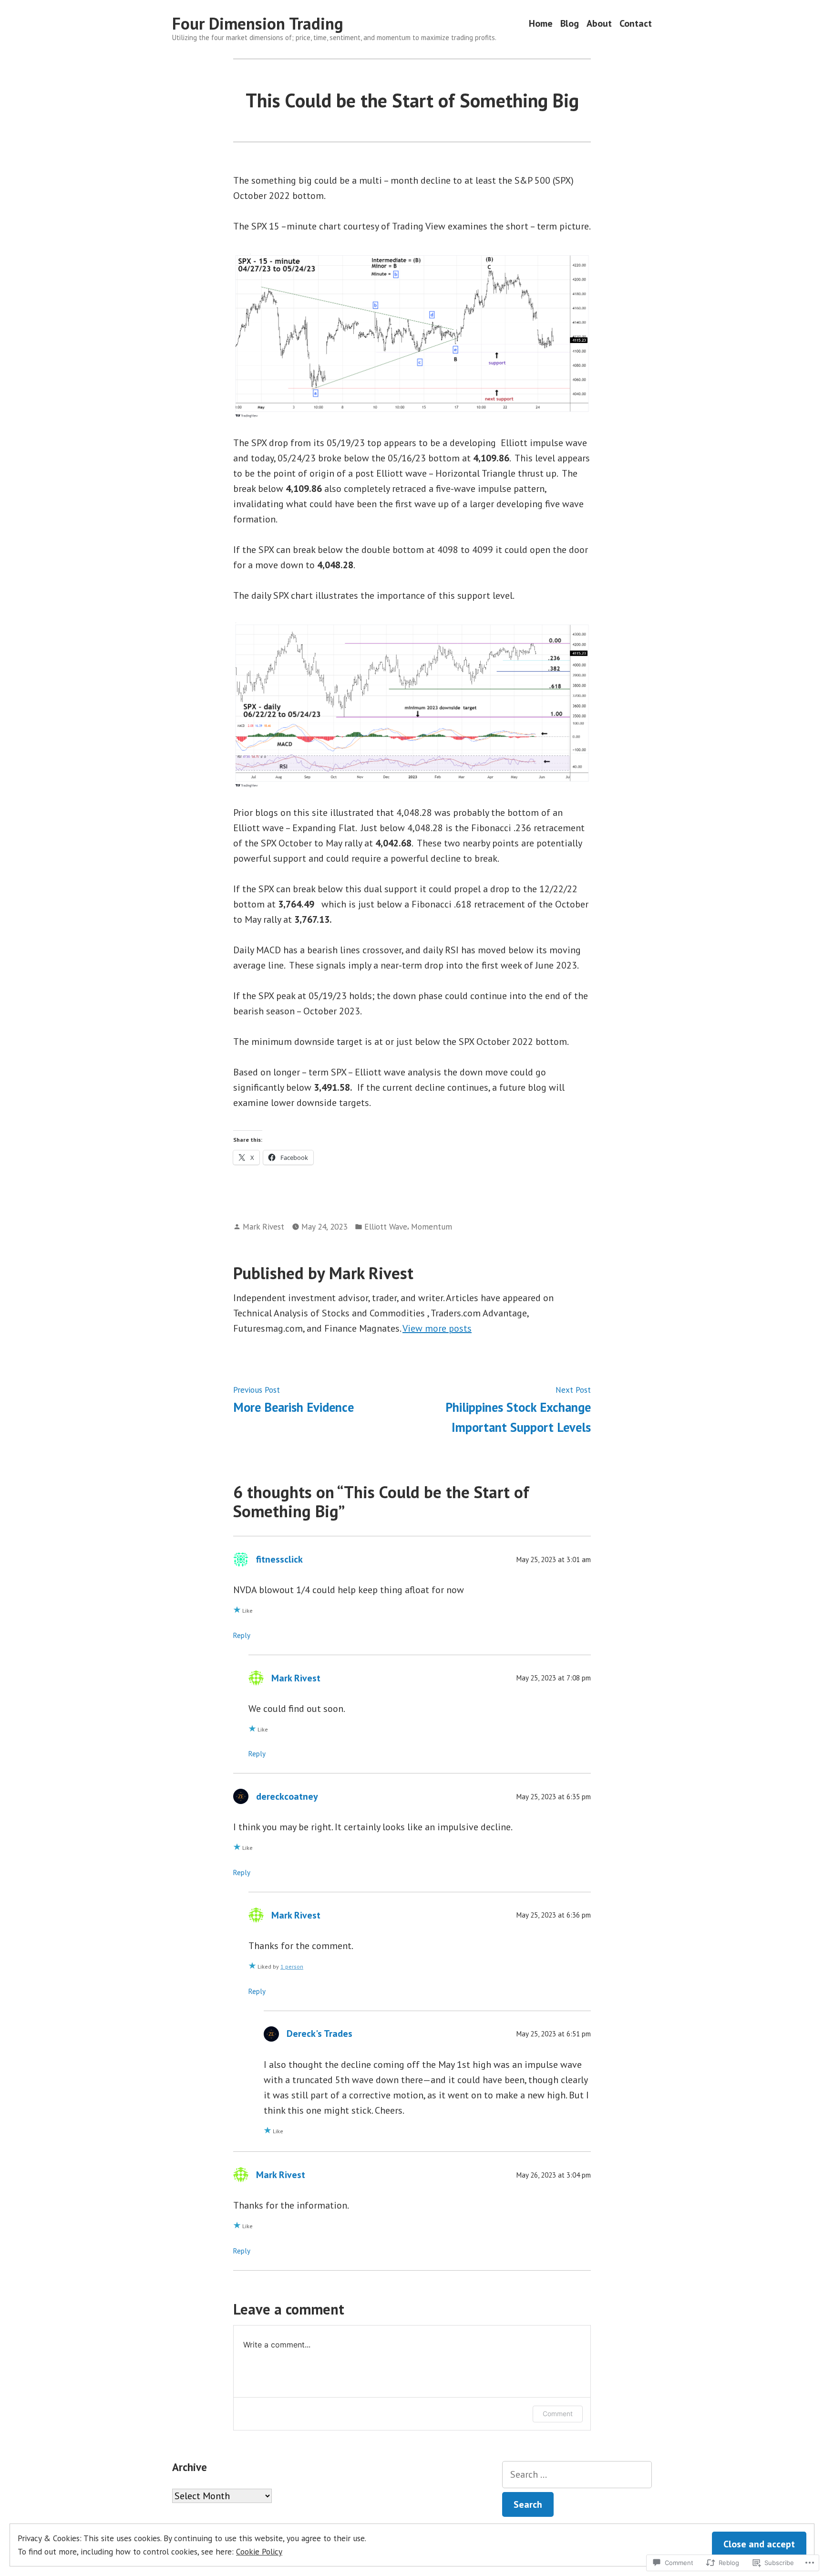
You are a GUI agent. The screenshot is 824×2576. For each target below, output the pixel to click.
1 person (292, 1966)
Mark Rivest (263, 1226)
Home (541, 24)
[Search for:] (577, 2475)
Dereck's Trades (319, 2034)
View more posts (437, 1328)
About (599, 24)
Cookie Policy (259, 2551)
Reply (242, 1635)
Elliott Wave (386, 1226)
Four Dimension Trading (258, 23)
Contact (636, 24)
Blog (570, 24)
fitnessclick (279, 1559)
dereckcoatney (287, 1796)
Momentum (432, 1226)
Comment (558, 2414)
